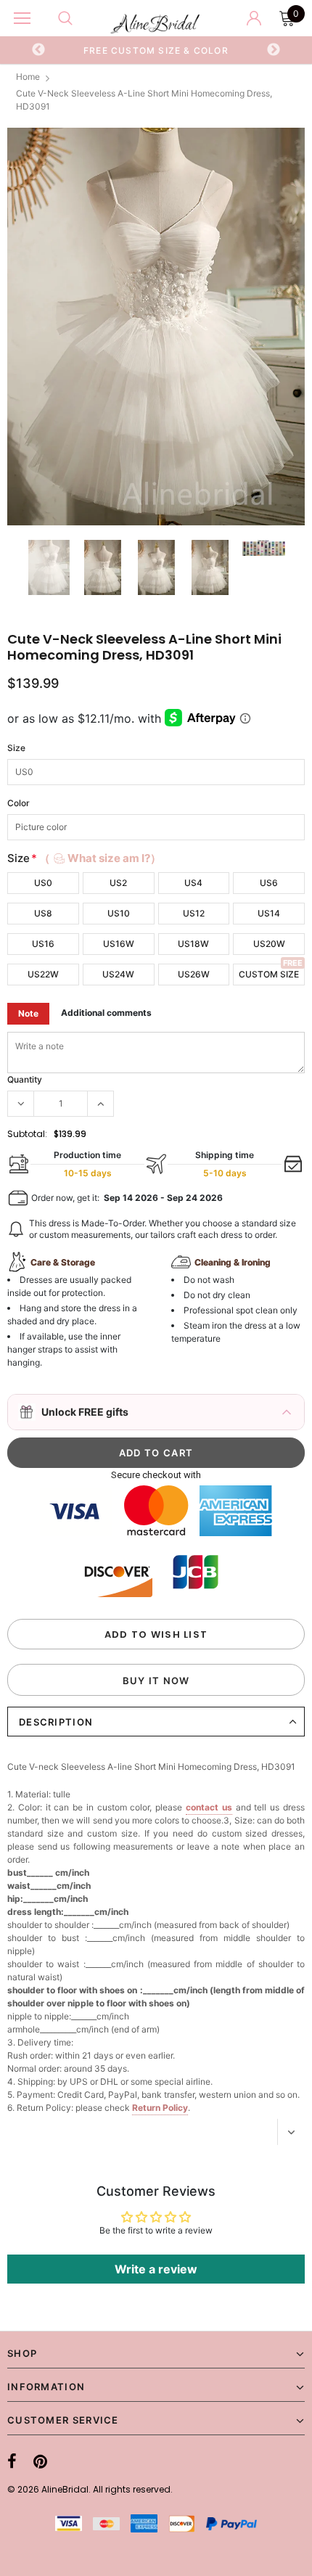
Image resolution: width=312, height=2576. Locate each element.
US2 (118, 883)
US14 (269, 913)
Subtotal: (27, 1134)
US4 (193, 883)
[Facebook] (12, 2461)
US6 (269, 883)
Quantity (25, 1079)
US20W (269, 944)
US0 (43, 883)
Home (28, 77)
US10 (119, 913)
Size (16, 748)
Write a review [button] (156, 2269)
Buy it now (156, 1681)
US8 (43, 913)
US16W (119, 944)
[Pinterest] (40, 2461)
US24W (118, 974)
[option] (156, 50)
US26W (194, 974)
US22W (43, 974)
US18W (193, 944)
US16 (43, 944)
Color (19, 803)
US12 (194, 913)
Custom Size (269, 974)
